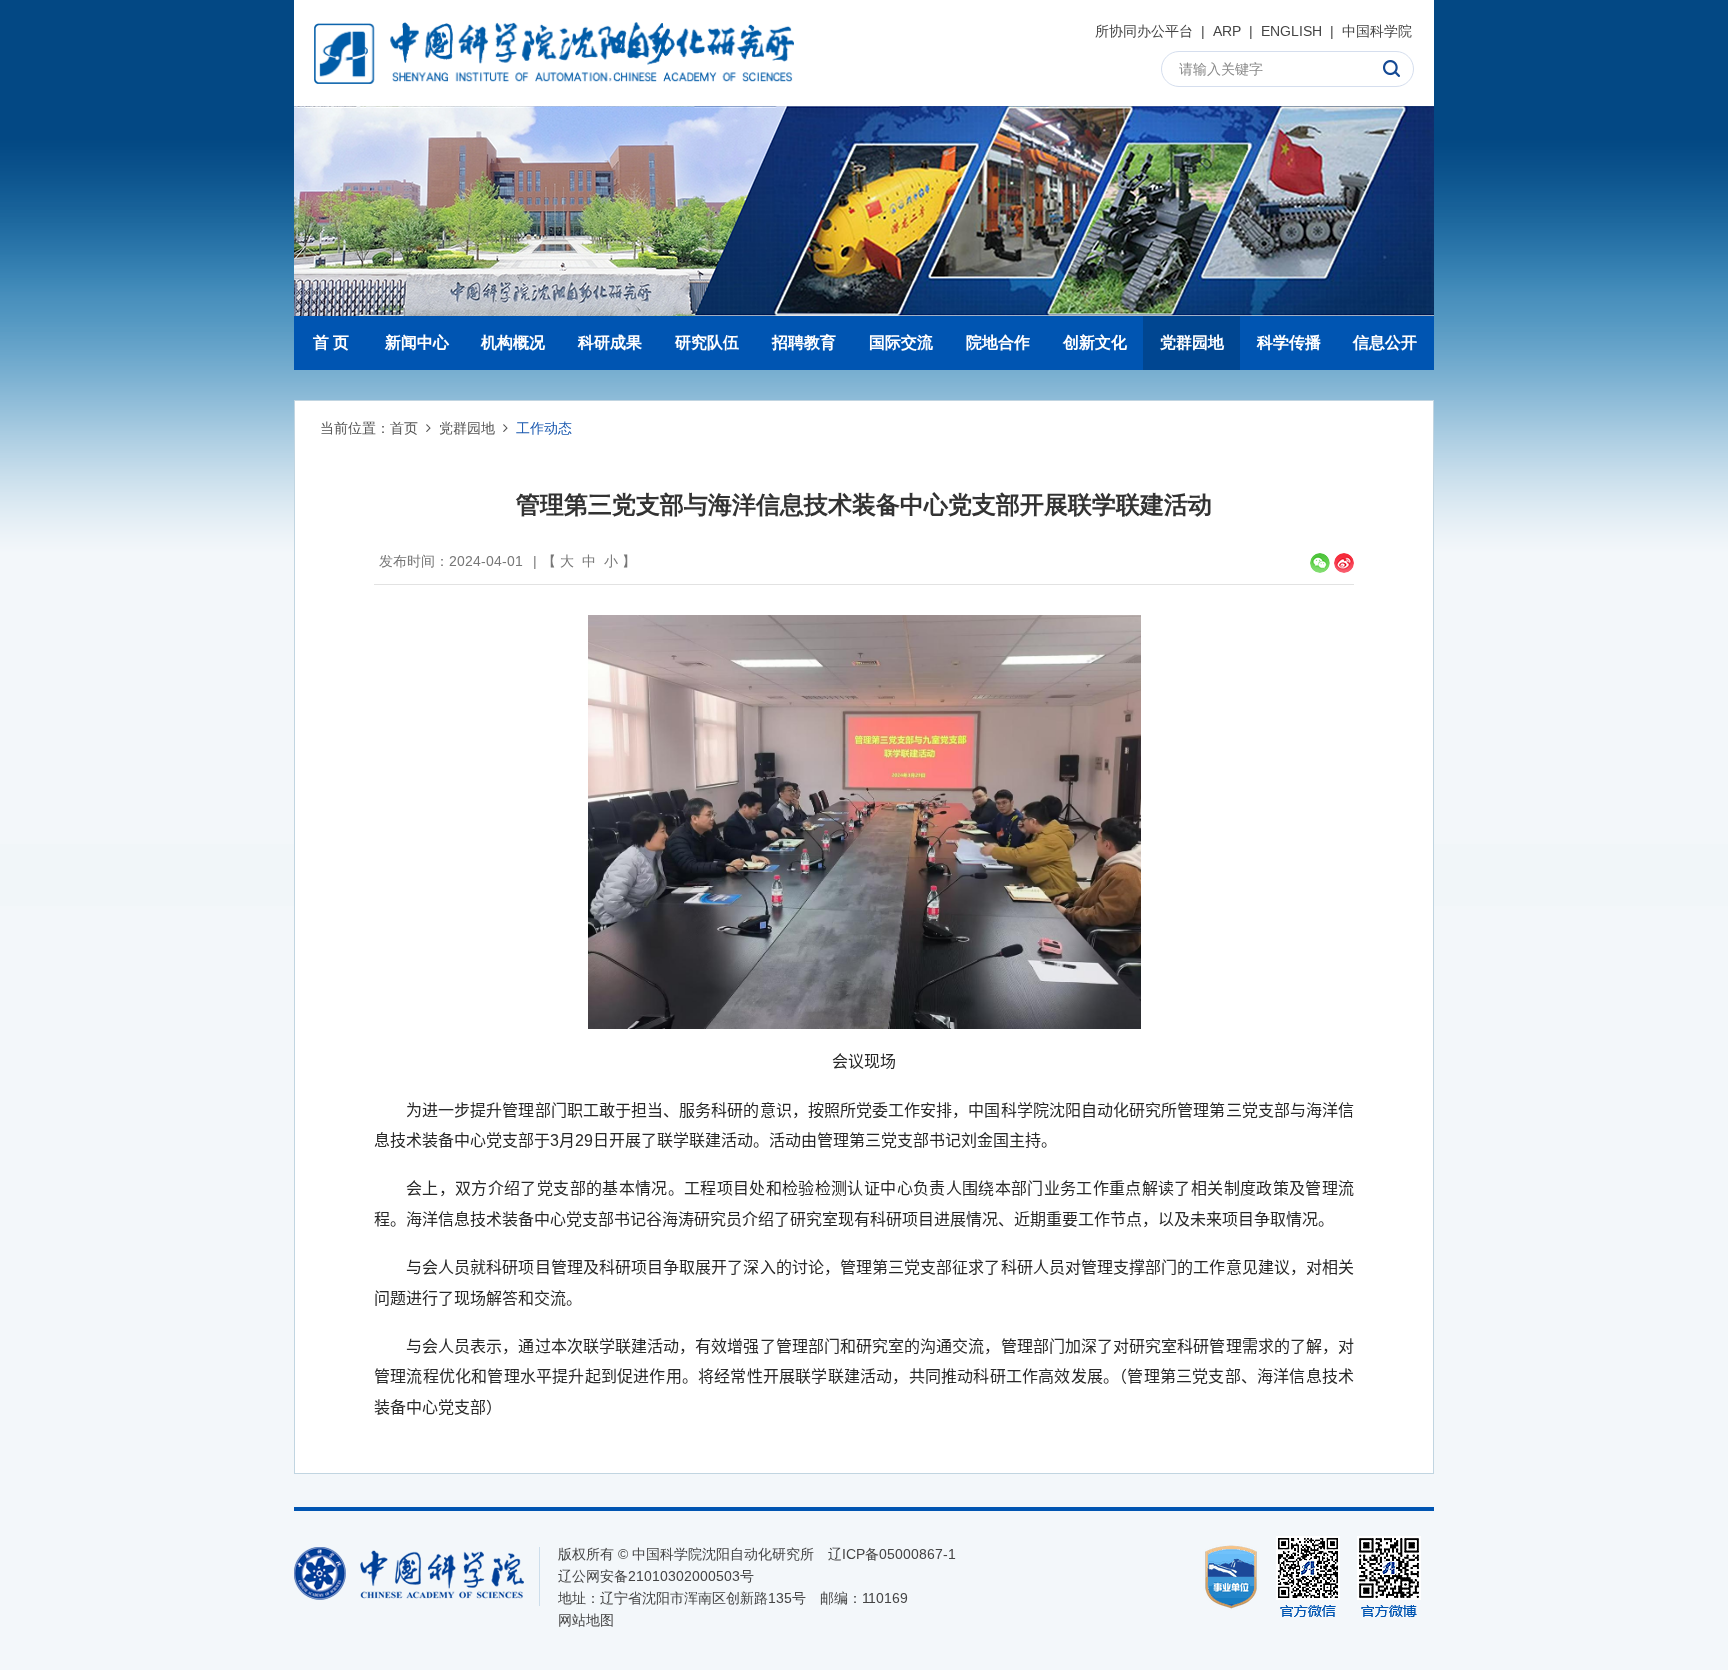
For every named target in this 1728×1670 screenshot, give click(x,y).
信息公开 (1385, 342)
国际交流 (901, 342)
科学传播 (1289, 342)
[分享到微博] (1344, 563)
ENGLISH (1291, 31)
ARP (1227, 31)
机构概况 (513, 342)
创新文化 (1095, 342)
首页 (404, 428)
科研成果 (610, 342)
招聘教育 (804, 342)
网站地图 (586, 1620)
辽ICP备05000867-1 (892, 1554)
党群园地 (1192, 342)
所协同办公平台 (1144, 31)
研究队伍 (707, 342)
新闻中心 (417, 342)
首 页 (331, 342)
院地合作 (998, 342)
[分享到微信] (1320, 563)
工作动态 (544, 428)
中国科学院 (1377, 31)
